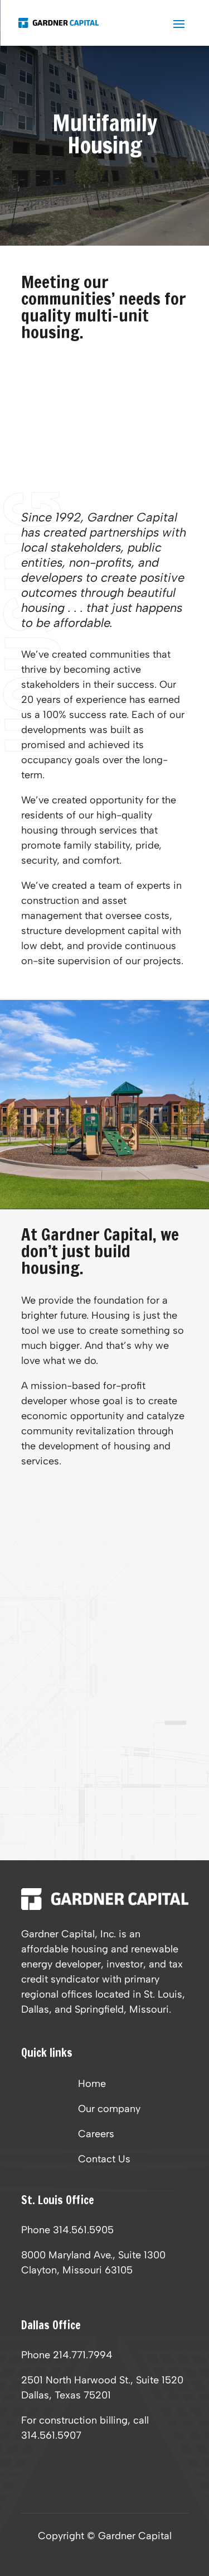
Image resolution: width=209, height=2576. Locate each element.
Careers (96, 2135)
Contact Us (104, 2160)
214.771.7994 (83, 2355)
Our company (109, 2110)
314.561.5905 (83, 2230)
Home (92, 2085)
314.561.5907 (51, 2435)
